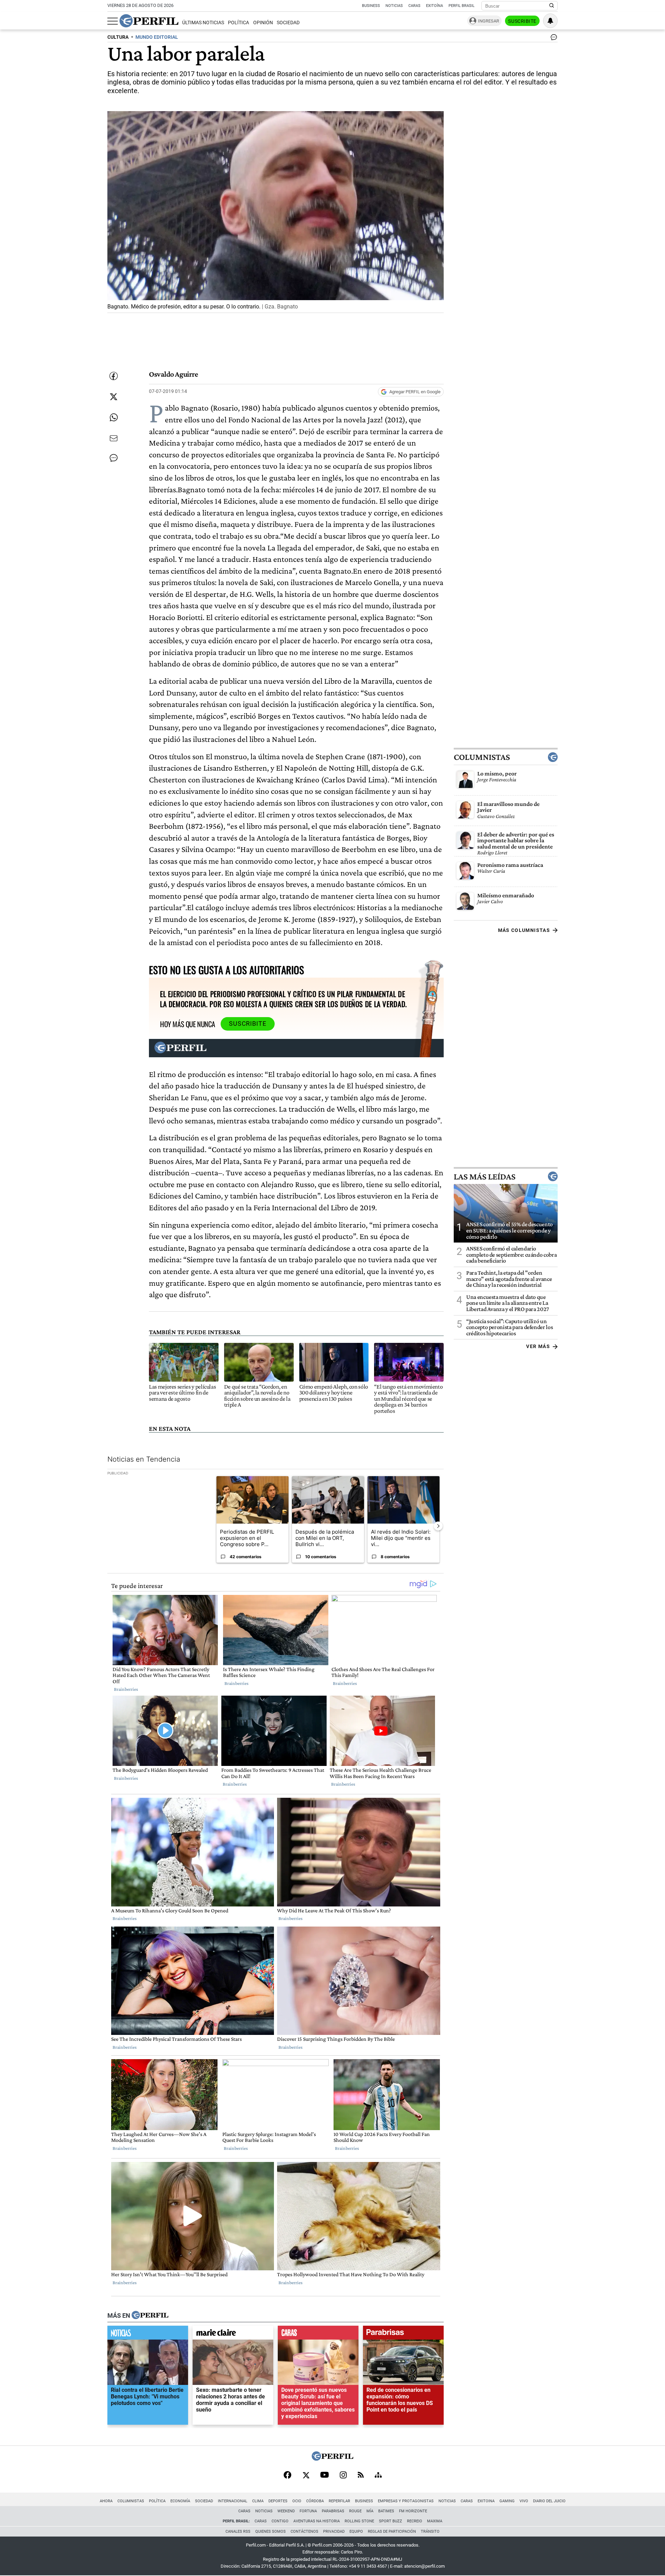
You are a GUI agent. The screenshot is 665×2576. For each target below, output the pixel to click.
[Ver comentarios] (552, 39)
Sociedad (288, 23)
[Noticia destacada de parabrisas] (403, 2334)
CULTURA (118, 37)
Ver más (538, 1347)
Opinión (263, 23)
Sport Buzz (391, 2521)
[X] (306, 2476)
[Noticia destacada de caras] (318, 2334)
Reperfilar (339, 2501)
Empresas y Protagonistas (406, 2501)
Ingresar (489, 21)
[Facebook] (287, 2476)
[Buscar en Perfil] (552, 6)
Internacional (233, 2501)
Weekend (286, 2511)
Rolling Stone (359, 2521)
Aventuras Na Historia (317, 2521)
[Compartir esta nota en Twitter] (114, 397)
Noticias (394, 6)
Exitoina (486, 2501)
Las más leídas (485, 1177)
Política (238, 23)
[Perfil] (150, 2316)
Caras (414, 6)
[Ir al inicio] (149, 21)
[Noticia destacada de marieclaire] (233, 2334)
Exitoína (435, 6)
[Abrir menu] (113, 21)
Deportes (278, 2501)
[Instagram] (343, 2476)
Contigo (280, 2521)
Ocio (297, 2501)
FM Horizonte (413, 2511)
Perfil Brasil (462, 6)
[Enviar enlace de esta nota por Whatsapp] (114, 418)
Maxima (435, 2521)
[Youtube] (325, 2475)
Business (371, 6)
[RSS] (361, 2475)
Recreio (415, 2521)
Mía (370, 2511)
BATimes (386, 2511)
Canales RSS (238, 2532)
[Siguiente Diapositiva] (438, 1526)
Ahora (106, 2501)
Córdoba (315, 2501)
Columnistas (482, 757)
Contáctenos (304, 2532)
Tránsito (430, 2532)
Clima (258, 2501)
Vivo (524, 2501)
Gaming (507, 2501)
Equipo (356, 2532)
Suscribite (522, 21)
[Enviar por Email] (114, 438)
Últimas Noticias (203, 23)
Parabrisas (333, 2511)
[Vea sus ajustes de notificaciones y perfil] (550, 21)
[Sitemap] (378, 2476)
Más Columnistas (524, 930)
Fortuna (308, 2511)
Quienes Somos (271, 2532)
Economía (180, 2501)
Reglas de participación (392, 2532)
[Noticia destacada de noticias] (148, 2334)
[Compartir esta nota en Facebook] (114, 376)
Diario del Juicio (549, 2501)
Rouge (355, 2511)
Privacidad (334, 2532)
